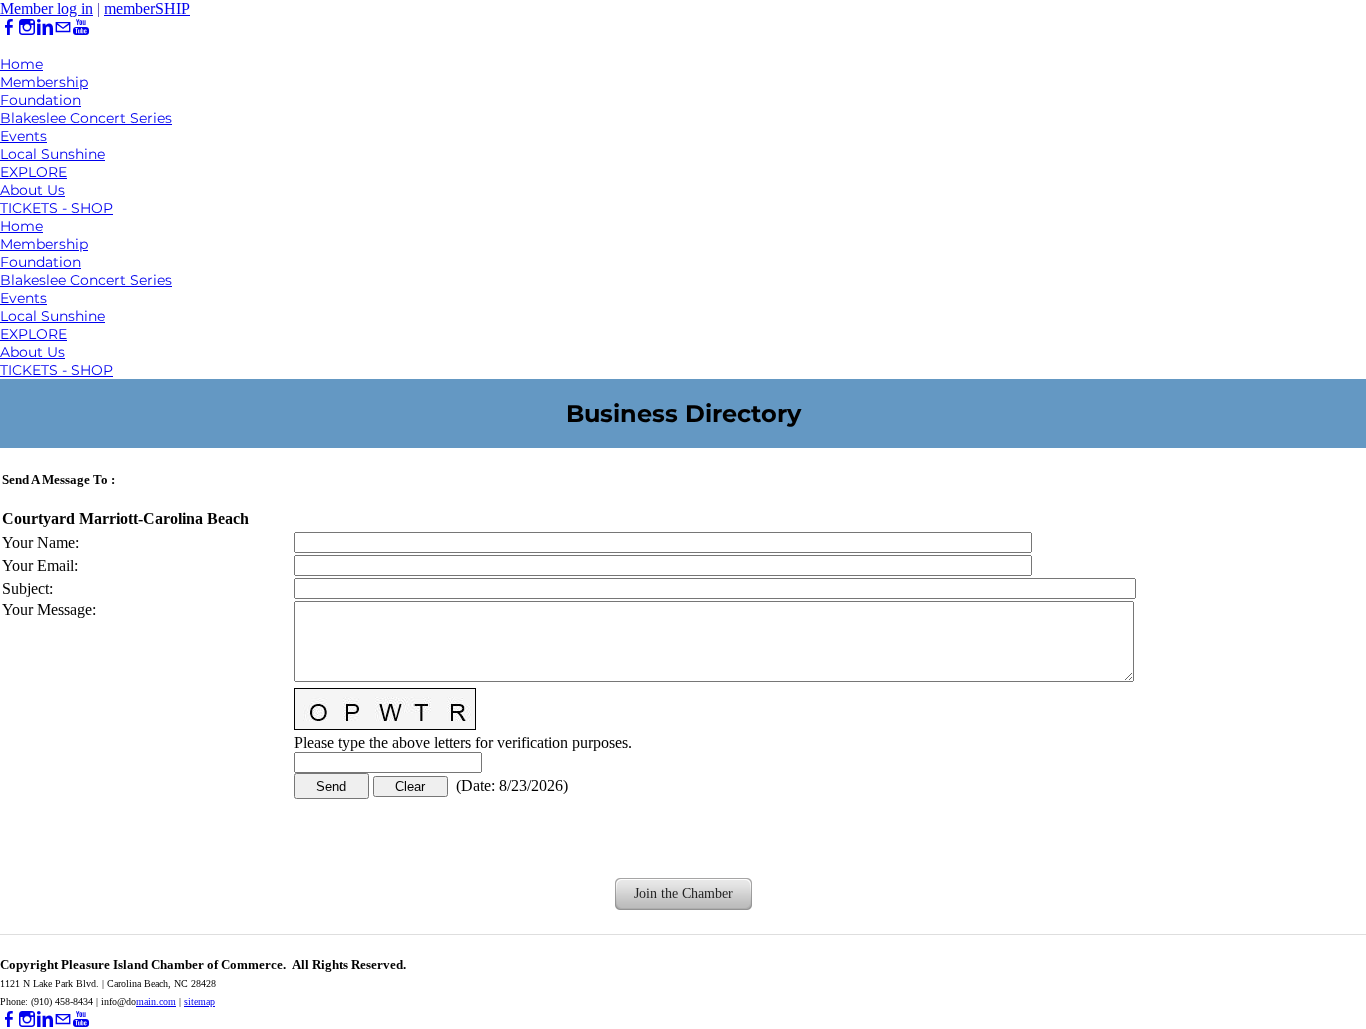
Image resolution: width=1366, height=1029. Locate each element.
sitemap (199, 1001)
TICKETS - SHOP (56, 208)
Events (23, 136)
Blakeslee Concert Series (86, 118)
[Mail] (63, 27)
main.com (156, 1001)
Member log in (46, 8)
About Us (32, 190)
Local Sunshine (52, 154)
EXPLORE (33, 172)
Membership (44, 82)
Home (21, 64)
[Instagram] (27, 27)
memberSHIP (147, 8)
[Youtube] (81, 27)
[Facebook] (9, 27)
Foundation (40, 100)
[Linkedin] (45, 27)
